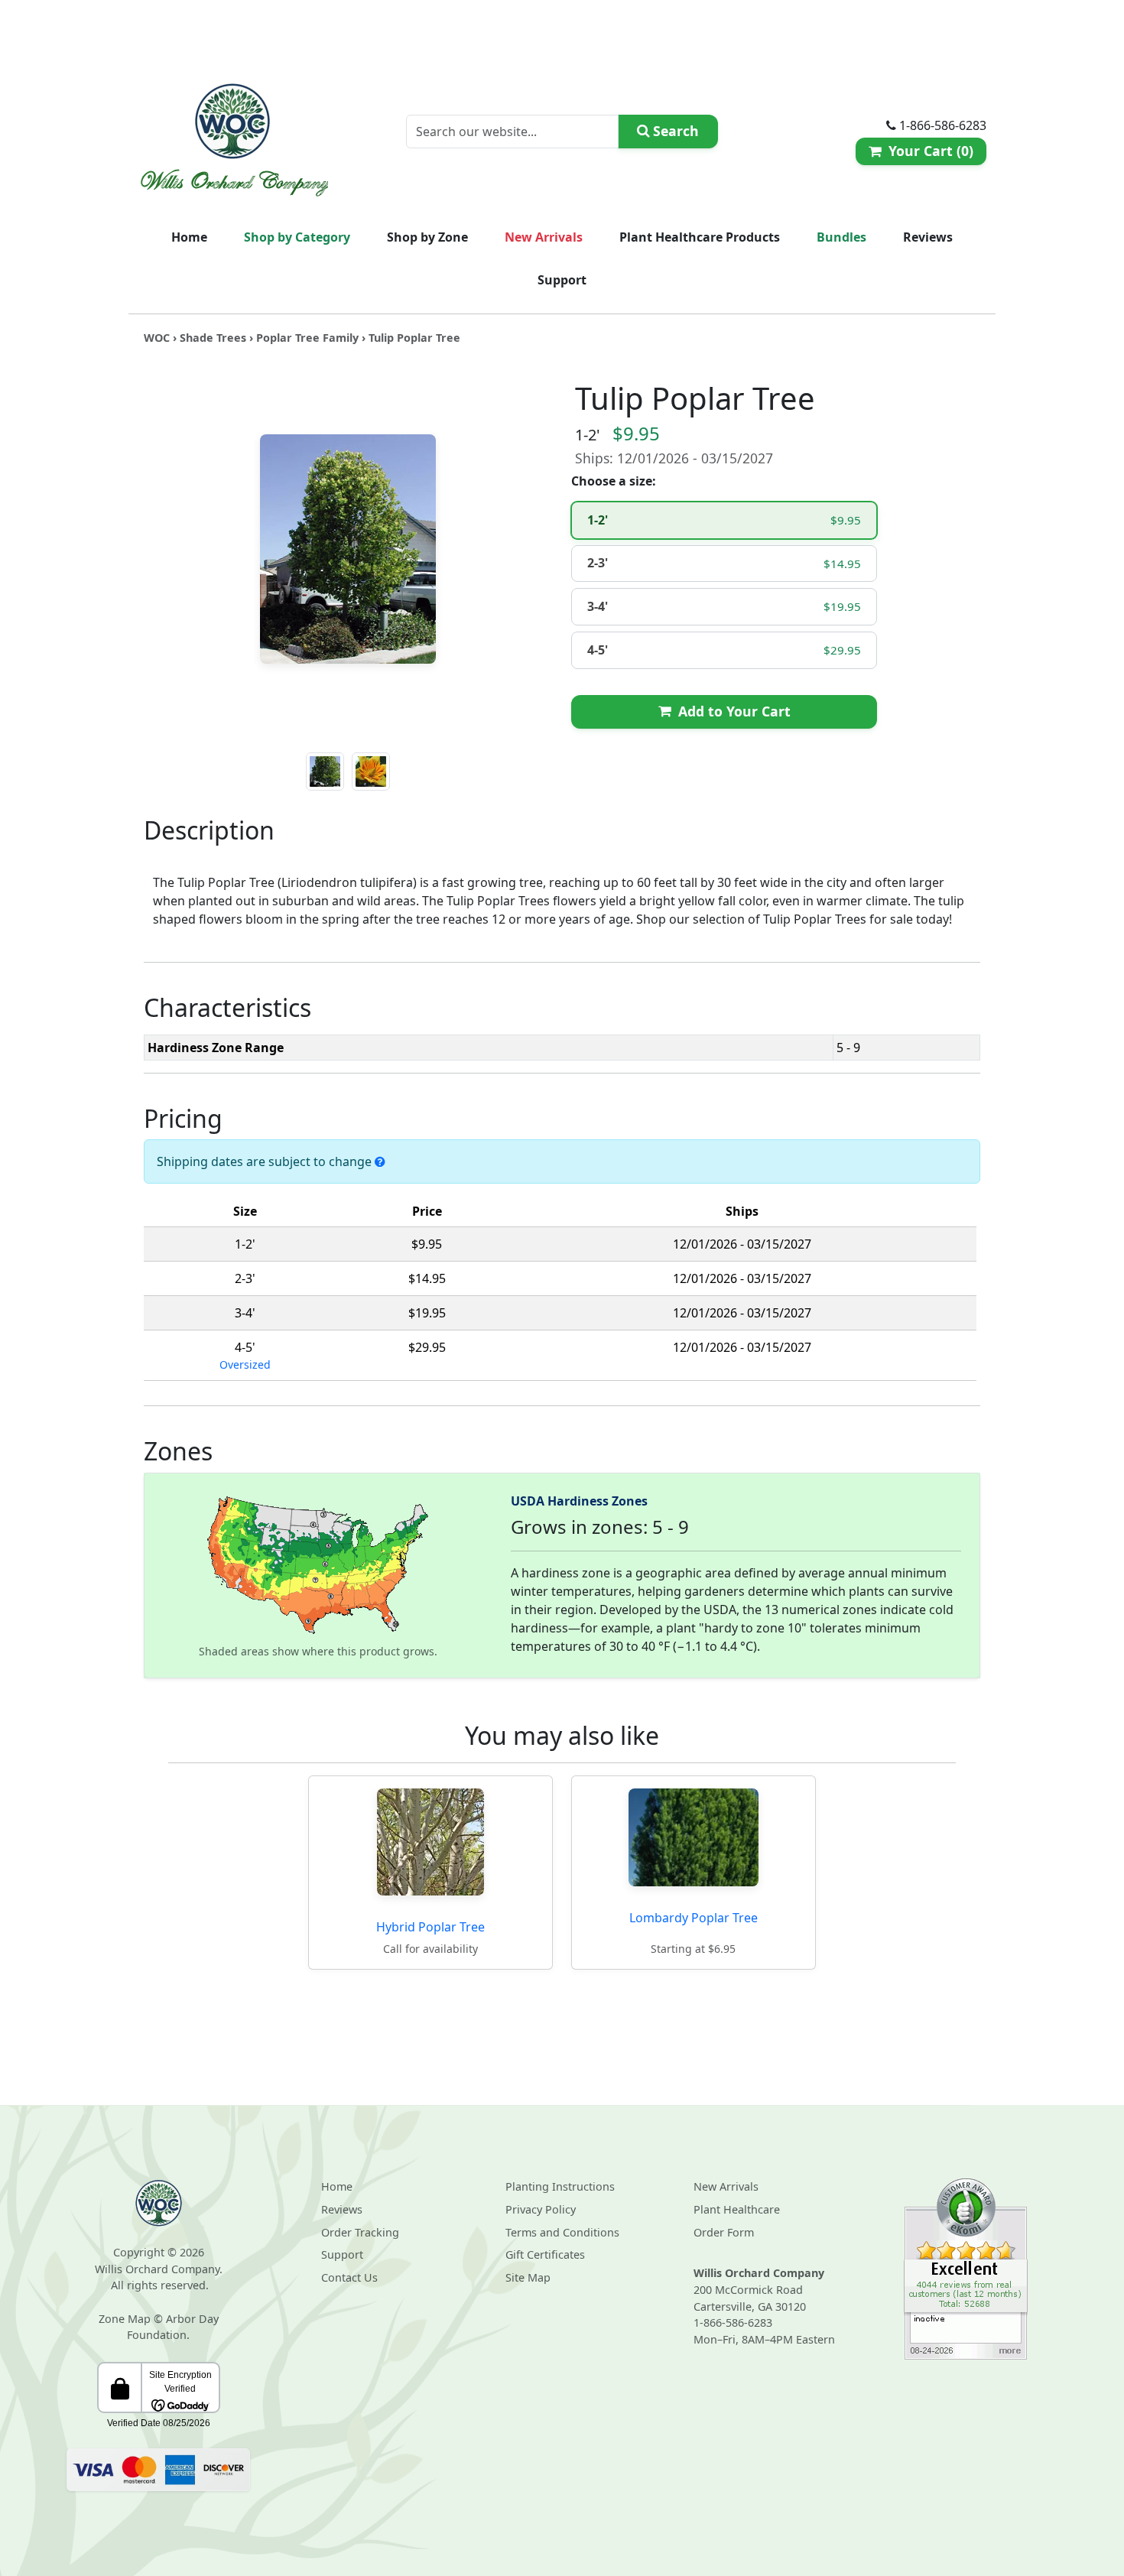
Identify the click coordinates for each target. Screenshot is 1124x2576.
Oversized (245, 1364)
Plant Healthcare (737, 2209)
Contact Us (349, 2277)
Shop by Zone (427, 237)
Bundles (841, 237)
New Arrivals (544, 237)
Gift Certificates (545, 2254)
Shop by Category (297, 237)
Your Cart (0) (927, 151)
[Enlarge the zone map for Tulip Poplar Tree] (318, 1564)
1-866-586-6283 (733, 2323)
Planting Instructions (560, 2186)
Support (562, 280)
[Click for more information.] (380, 1161)
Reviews (928, 237)
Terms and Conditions (562, 2232)
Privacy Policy (541, 2209)
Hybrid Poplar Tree (430, 1927)
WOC (157, 338)
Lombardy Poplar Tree (694, 1918)
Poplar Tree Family (307, 338)
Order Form (724, 2232)
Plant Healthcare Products (700, 237)
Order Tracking (360, 2232)
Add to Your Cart (730, 711)
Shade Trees (213, 338)
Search (674, 131)
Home (189, 237)
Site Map (528, 2277)
